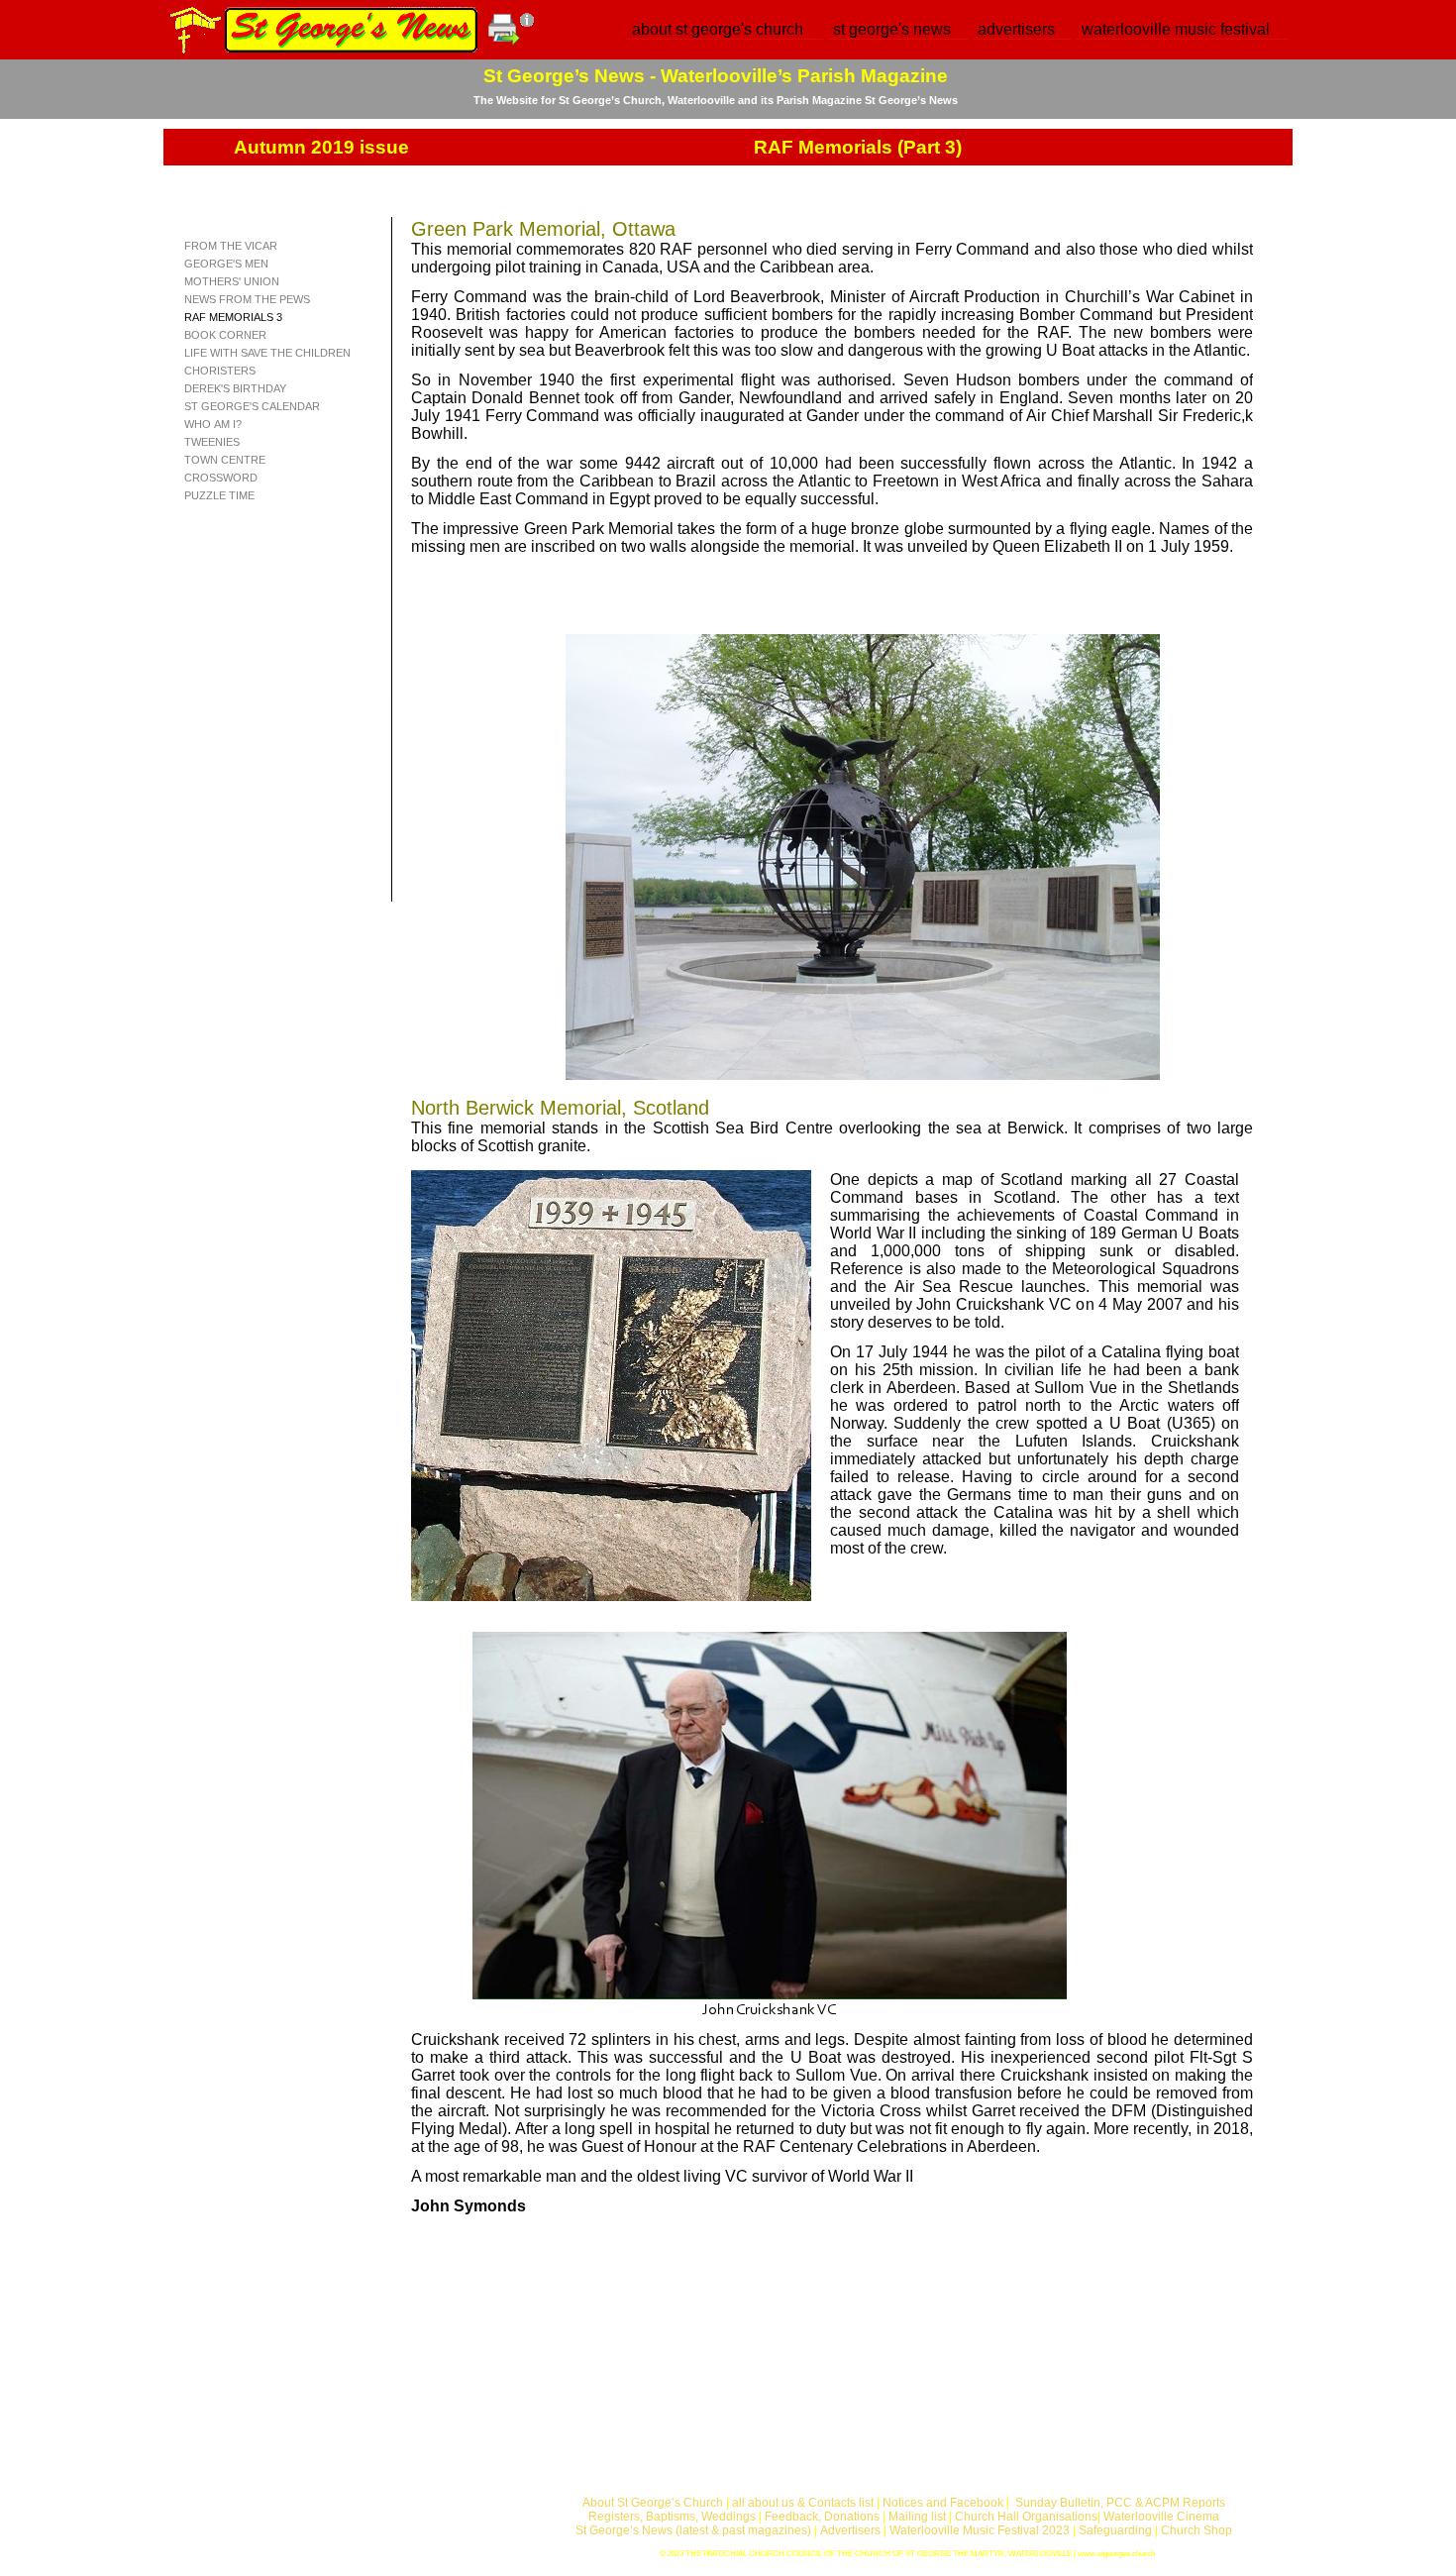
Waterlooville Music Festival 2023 (981, 2530)
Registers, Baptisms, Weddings (672, 2517)
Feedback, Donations (822, 2517)
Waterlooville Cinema (1161, 2517)
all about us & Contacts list (803, 2503)
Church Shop (1196, 2530)
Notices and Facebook (943, 2503)
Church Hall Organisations (1026, 2517)
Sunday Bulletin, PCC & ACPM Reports (1120, 2503)
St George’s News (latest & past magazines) (693, 2530)
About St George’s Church (653, 2503)
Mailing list (917, 2517)
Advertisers (850, 2530)
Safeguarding (1115, 2530)
